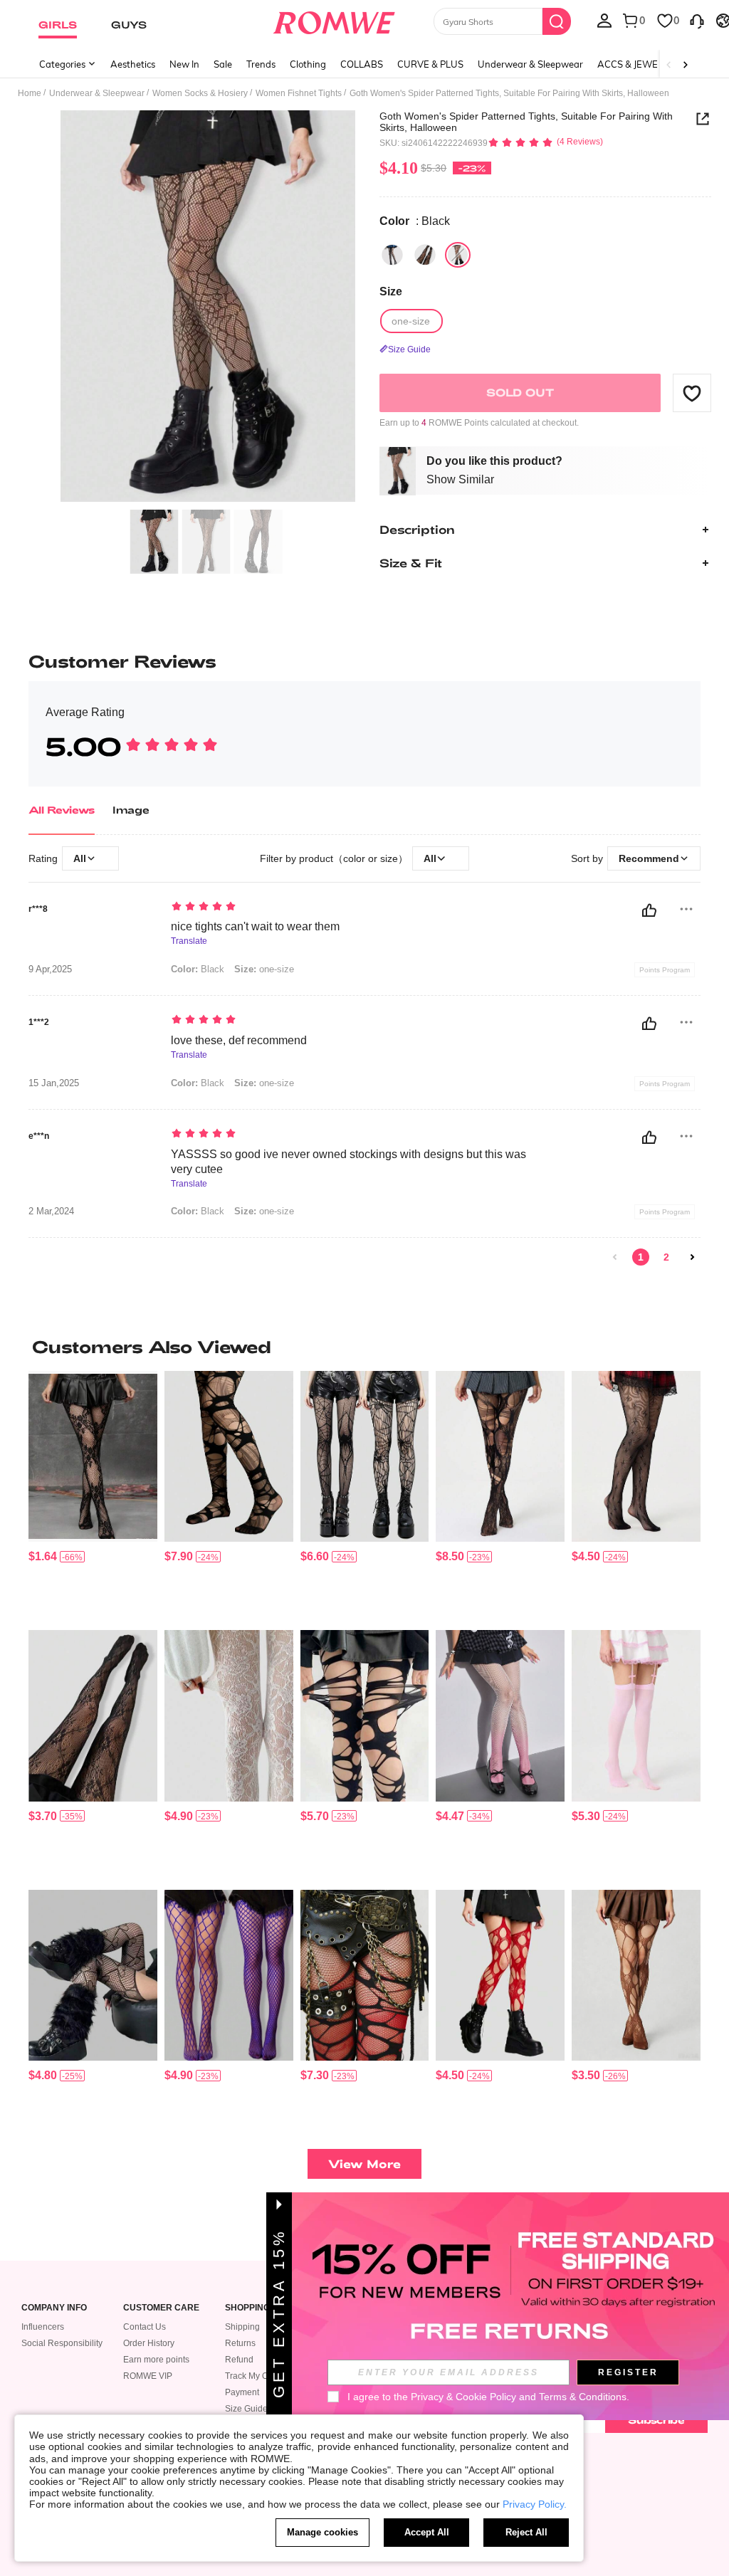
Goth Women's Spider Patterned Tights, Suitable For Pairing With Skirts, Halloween (526, 122)
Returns (240, 2343)
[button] (692, 393)
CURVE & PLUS (430, 64)
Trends (261, 64)
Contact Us (145, 2327)
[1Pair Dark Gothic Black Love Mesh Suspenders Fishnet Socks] (93, 1975)
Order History (149, 2343)
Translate (189, 941)
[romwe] (334, 20)
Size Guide (246, 2409)
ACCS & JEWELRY (636, 64)
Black (198, 969)
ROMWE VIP (148, 2376)
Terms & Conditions (583, 2397)
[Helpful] (649, 910)
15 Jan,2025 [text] (54, 1083)
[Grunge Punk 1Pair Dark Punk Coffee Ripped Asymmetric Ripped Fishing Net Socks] (636, 1975)
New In (184, 64)
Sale (223, 64)
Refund (239, 2360)
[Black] (392, 255)
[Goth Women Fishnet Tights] (636, 1456)
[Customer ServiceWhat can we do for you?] (697, 20)
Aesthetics (133, 64)
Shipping (242, 2327)
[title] (364, 1347)
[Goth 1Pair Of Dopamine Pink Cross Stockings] (636, 1715)
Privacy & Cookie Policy (463, 2397)
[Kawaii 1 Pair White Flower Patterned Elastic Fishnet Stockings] (229, 1715)
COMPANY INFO (54, 2308)
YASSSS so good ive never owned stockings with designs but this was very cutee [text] (348, 1162)
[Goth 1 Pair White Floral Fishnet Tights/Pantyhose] (93, 1456)
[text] (351, 908)
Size (391, 291)
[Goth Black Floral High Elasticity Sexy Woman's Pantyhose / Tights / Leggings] (93, 1715)
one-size (264, 969)
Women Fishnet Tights (299, 93)
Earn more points (156, 2360)
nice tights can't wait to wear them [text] (255, 926)
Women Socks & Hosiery (200, 93)
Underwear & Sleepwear (530, 64)
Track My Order (255, 2376)
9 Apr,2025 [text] (50, 969)
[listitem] (93, 1495)
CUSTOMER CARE (161, 2308)
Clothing (308, 64)
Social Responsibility (62, 2343)
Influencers (43, 2327)
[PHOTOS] (208, 306)
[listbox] (604, 20)
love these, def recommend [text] (239, 1040)
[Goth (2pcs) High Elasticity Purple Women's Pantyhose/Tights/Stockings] (229, 1975)
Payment (242, 2392)
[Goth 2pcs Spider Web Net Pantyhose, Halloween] (365, 1456)
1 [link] (641, 1257)
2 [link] (666, 1257)
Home (30, 93)
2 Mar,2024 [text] (51, 1211)
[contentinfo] (43, 1556)
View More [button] (364, 2164)
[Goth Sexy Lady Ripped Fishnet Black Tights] (365, 1715)
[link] (615, 1257)
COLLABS (362, 64)
